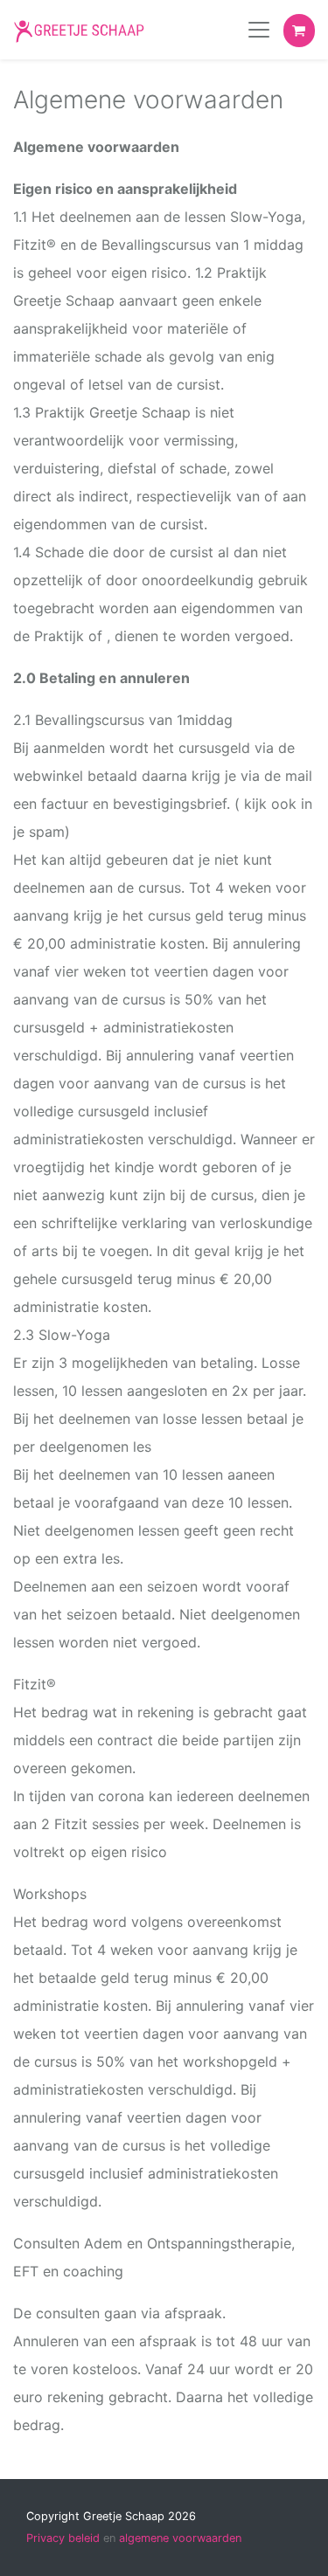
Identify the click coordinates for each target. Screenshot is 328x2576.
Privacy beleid (63, 2538)
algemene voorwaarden (180, 2538)
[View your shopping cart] (299, 31)
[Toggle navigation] (259, 30)
